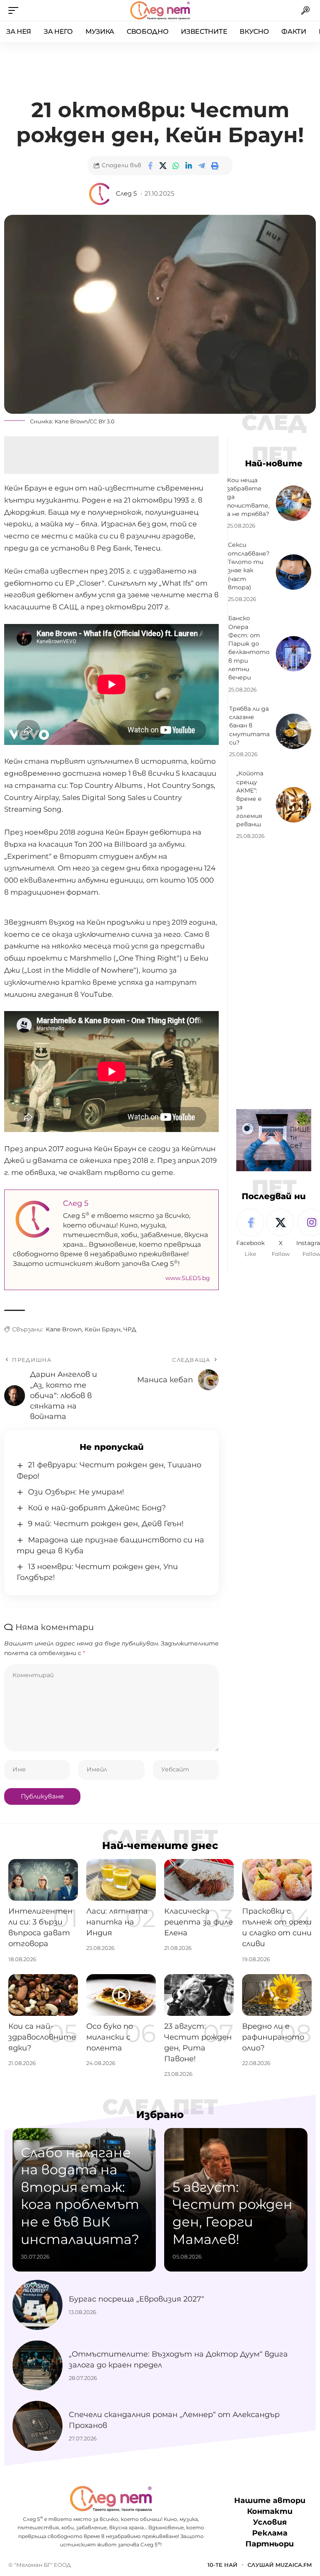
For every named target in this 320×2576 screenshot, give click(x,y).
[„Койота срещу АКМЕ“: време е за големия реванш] (294, 805)
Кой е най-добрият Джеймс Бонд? (97, 1508)
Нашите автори (270, 2501)
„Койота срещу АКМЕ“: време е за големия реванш (250, 799)
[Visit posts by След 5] (100, 194)
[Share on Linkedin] (189, 166)
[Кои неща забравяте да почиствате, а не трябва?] (294, 503)
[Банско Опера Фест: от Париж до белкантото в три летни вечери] (294, 654)
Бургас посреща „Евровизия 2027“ (136, 2299)
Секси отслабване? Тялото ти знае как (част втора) (249, 566)
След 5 (126, 194)
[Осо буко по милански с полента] (121, 1995)
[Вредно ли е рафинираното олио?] (277, 1995)
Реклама (270, 2533)
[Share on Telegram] (202, 166)
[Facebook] (250, 1233)
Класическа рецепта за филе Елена (199, 1922)
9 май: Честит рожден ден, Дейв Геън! (106, 1524)
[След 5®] (160, 10)
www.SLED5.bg (188, 1278)
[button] (15, 10)
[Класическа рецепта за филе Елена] (199, 1880)
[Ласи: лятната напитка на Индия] (121, 1880)
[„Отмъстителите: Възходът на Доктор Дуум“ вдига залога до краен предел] (37, 2365)
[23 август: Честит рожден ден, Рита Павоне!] (199, 1995)
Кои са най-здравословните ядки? (42, 2037)
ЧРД (130, 1329)
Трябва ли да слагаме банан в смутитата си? (249, 726)
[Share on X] (163, 166)
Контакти (270, 2511)
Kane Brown (71, 421)
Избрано (160, 2115)
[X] (280, 1233)
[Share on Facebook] (150, 166)
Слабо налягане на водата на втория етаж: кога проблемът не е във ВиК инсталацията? (80, 2196)
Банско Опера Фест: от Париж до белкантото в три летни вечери (249, 648)
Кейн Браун (102, 1329)
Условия (270, 2523)
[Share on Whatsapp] (176, 166)
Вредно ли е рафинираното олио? (273, 2037)
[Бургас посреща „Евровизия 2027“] (37, 2305)
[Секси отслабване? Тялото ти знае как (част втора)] (294, 572)
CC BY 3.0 (102, 421)
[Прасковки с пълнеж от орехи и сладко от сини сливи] (277, 1880)
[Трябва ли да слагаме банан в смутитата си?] (294, 731)
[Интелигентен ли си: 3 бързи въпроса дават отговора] (43, 1880)
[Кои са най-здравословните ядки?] (43, 1995)
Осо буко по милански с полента (110, 2037)
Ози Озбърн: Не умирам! (76, 1492)
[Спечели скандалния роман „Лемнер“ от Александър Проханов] (37, 2426)
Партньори (270, 2544)
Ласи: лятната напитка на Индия (117, 1922)
